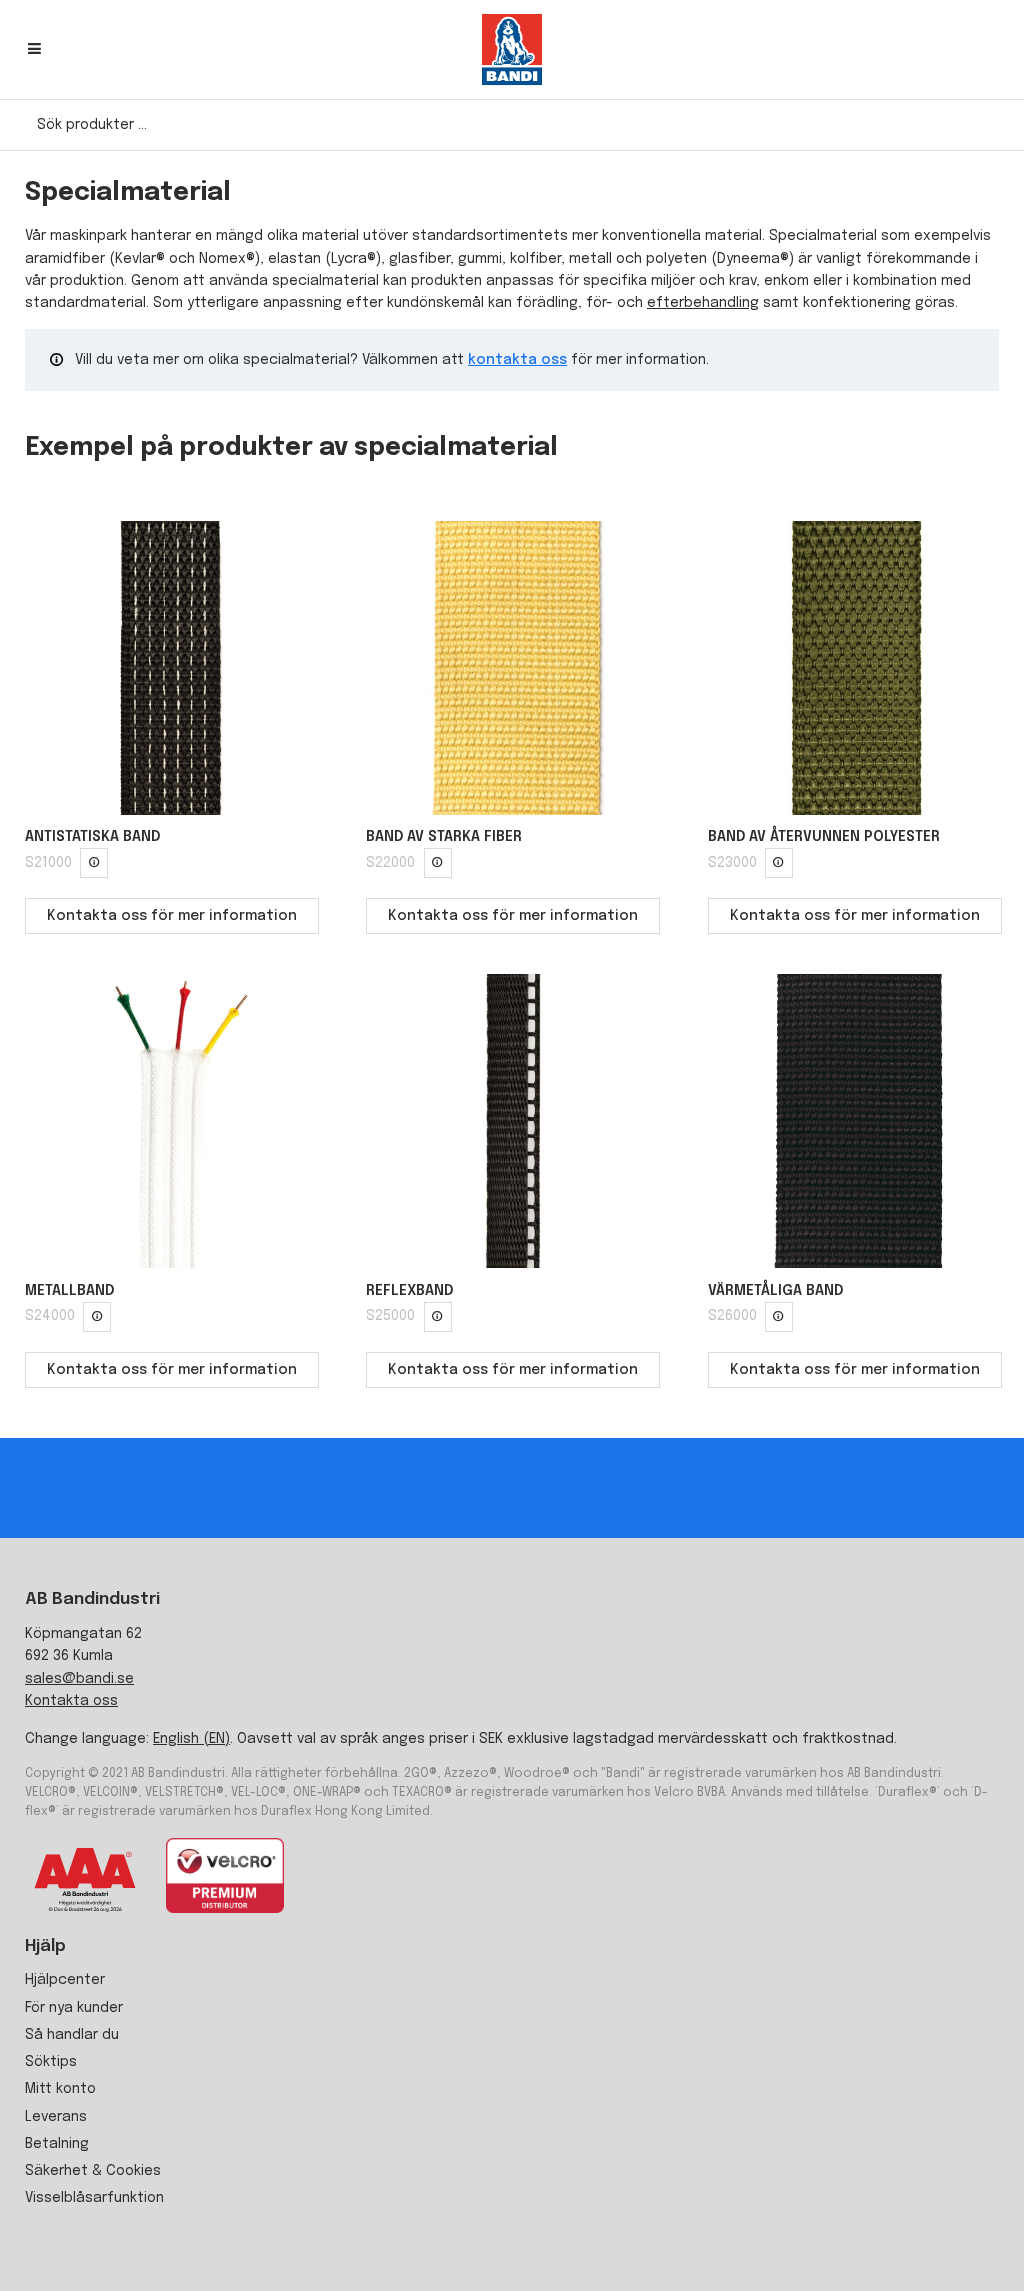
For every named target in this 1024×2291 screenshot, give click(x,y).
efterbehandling (703, 303)
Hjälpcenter (65, 1980)
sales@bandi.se (79, 1679)
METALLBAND (69, 1291)
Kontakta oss (71, 1701)
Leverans (56, 2117)
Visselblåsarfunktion (94, 2198)
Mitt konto (60, 2089)
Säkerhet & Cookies (93, 2171)
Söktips (51, 2062)
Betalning (57, 2144)
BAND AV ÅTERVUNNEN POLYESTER (824, 837)
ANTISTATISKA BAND (92, 837)
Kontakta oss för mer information (172, 916)
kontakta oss (517, 360)
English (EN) (191, 1739)
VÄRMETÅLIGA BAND (775, 1291)
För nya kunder (74, 2008)
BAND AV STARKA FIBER (444, 837)
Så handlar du (72, 2035)
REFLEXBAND (409, 1291)
